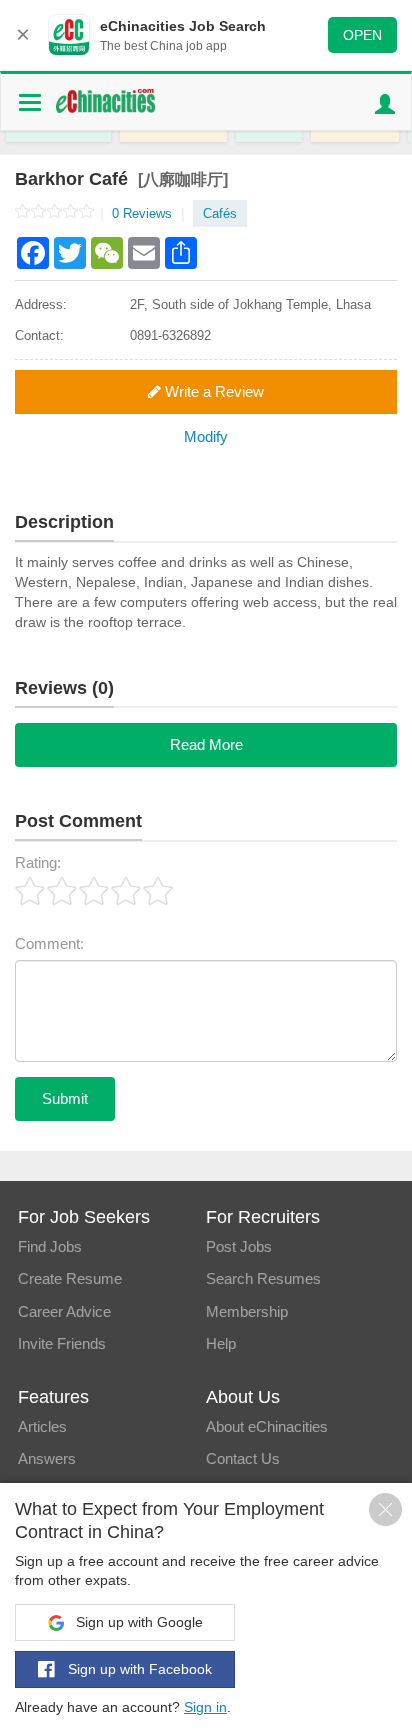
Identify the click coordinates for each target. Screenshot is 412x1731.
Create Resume (70, 1278)
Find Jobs (50, 1246)
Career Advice (64, 1311)
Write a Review (212, 391)
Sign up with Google (137, 1622)
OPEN (362, 35)
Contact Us (243, 1458)
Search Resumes (263, 1278)
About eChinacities (267, 1426)
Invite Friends (62, 1343)
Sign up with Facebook (138, 1669)
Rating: (38, 862)
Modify (206, 436)
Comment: (49, 943)
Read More (206, 744)
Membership (247, 1311)
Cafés (220, 213)
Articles (42, 1426)
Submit (65, 1098)
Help (221, 1343)
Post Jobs (239, 1246)
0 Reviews (148, 213)
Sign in (205, 1707)
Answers (47, 1458)
